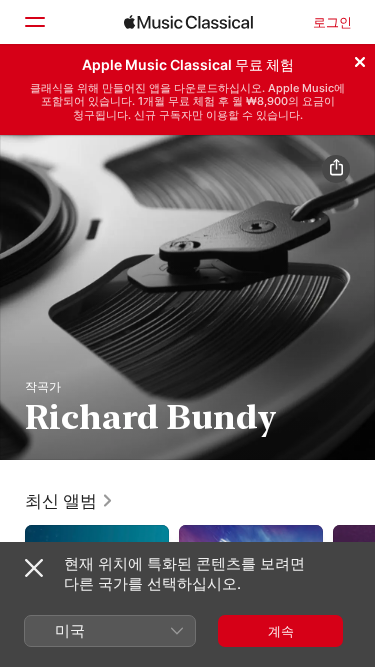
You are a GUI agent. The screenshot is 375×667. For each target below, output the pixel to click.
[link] (69, 501)
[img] (188, 22)
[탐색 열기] (34, 22)
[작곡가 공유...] (336, 169)
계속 (281, 631)
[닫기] (360, 59)
